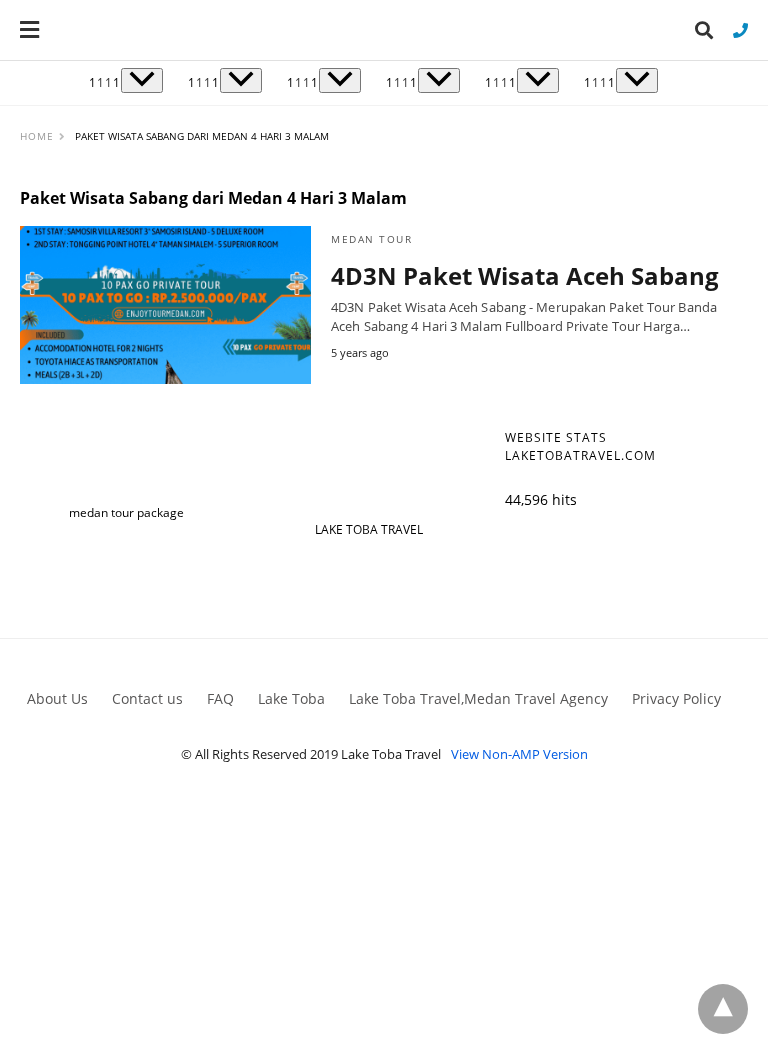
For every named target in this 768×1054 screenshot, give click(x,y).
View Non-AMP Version (519, 754)
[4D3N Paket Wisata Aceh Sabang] (165, 305)
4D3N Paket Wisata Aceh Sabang (525, 275)
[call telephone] (740, 30)
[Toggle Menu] (142, 80)
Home (37, 136)
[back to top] (723, 1009)
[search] (704, 30)
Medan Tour (371, 239)
